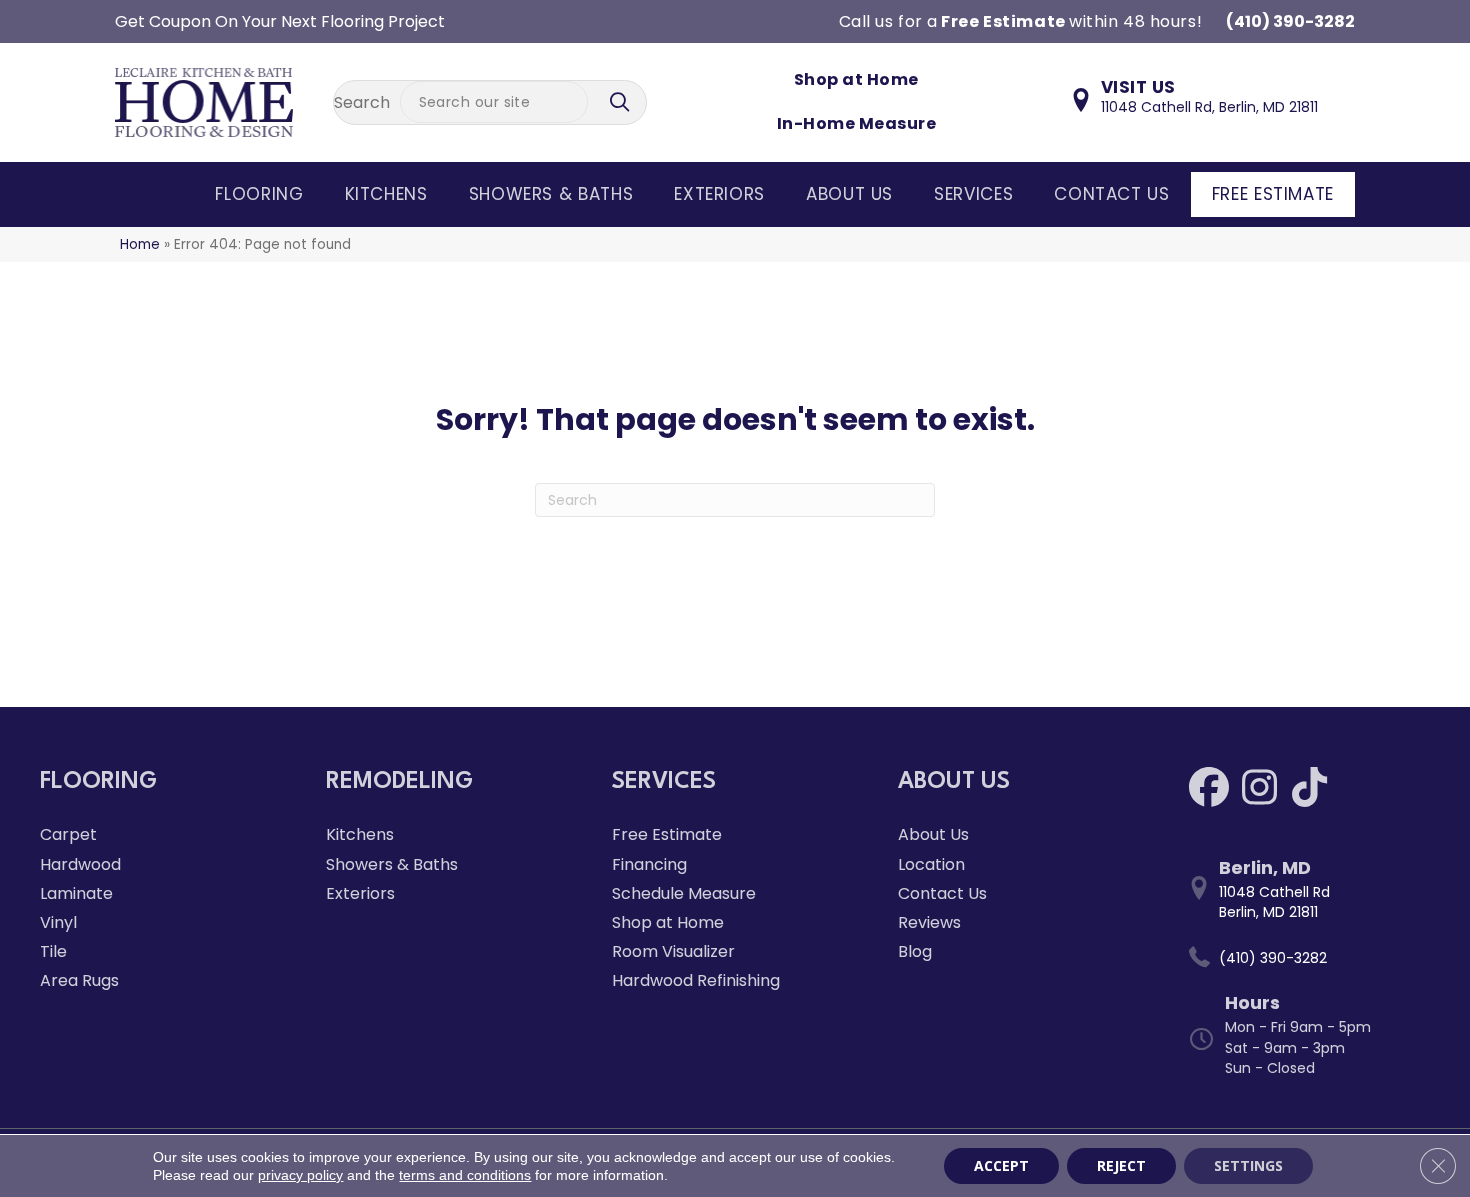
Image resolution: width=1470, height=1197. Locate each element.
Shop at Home (856, 79)
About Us (849, 194)
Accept (1001, 1165)
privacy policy (300, 1175)
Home (140, 244)
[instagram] (1259, 787)
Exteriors (719, 194)
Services (973, 194)
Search (362, 102)
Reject (1121, 1165)
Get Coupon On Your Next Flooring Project (280, 21)
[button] (622, 102)
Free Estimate (1273, 194)
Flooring (259, 194)
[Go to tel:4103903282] (1307, 958)
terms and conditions (465, 1175)
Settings (1248, 1165)
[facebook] (1209, 787)
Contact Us (1111, 194)
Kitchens (386, 194)
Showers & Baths (551, 194)
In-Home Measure (856, 123)
